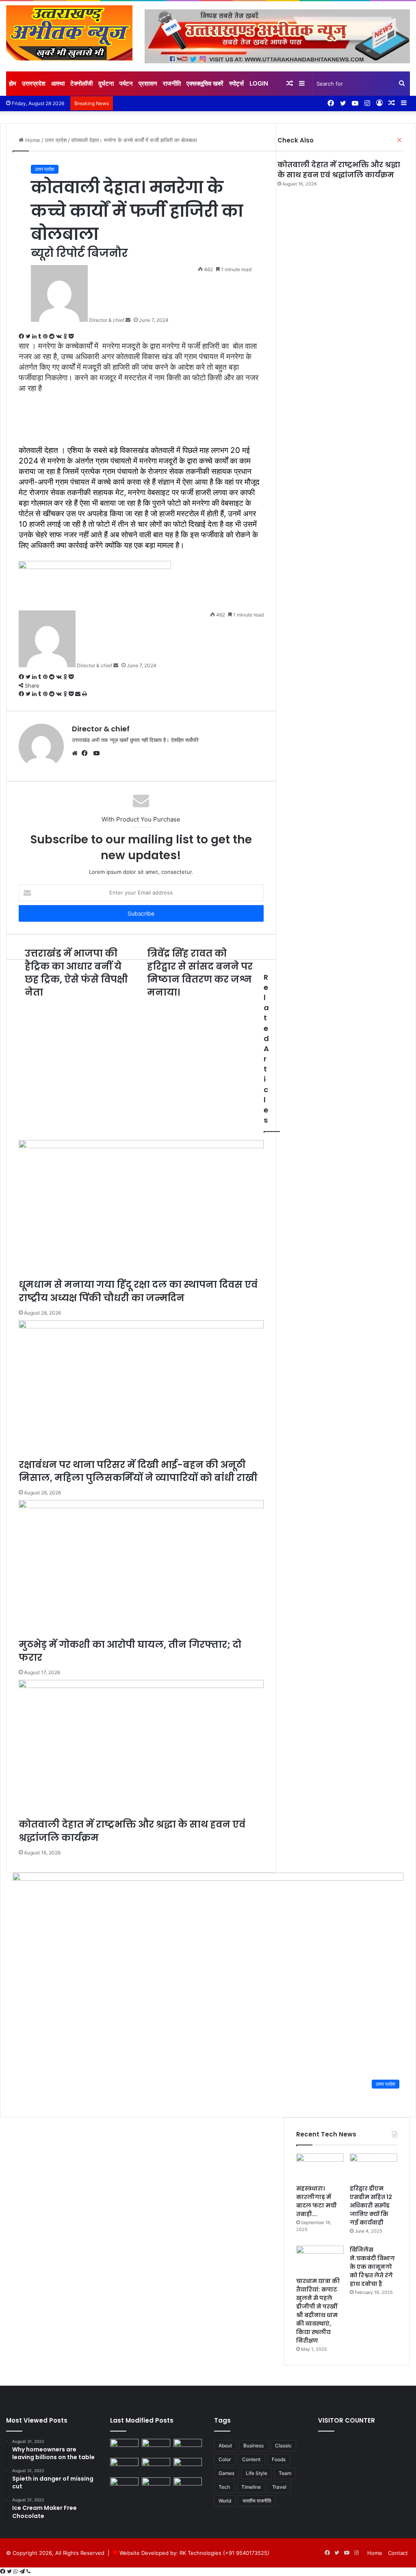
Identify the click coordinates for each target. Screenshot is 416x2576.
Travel (279, 2487)
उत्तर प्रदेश (45, 169)
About (225, 2446)
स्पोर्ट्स (236, 83)
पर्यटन (126, 83)
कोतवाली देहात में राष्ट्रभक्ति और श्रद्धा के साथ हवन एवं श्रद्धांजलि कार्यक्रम (339, 170)
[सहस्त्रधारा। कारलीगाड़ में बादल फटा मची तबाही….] (320, 2167)
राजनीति (172, 83)
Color (225, 2459)
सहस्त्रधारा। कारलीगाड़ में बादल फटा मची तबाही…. (316, 2201)
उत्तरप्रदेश (34, 83)
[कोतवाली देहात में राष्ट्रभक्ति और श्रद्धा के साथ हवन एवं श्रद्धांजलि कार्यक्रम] (124, 2466)
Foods (279, 2459)
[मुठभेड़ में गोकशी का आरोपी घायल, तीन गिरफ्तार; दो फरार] (188, 2447)
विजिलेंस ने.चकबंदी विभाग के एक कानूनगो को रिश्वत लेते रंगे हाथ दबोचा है (372, 2267)
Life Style (257, 2473)
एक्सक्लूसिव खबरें (205, 83)
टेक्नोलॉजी (81, 83)
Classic (283, 2446)
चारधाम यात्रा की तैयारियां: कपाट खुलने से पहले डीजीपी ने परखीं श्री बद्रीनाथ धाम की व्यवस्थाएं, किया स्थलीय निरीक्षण (318, 2311)
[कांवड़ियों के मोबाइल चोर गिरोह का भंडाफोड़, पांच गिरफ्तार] (156, 2485)
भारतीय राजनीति (257, 2501)
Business (253, 2446)
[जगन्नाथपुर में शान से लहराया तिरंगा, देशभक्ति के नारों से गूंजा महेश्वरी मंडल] (156, 2466)
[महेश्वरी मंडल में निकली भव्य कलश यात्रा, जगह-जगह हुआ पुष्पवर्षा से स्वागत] (188, 2466)
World (225, 2501)
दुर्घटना (106, 83)
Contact (398, 2553)
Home (375, 2553)
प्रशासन (148, 83)
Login (259, 83)
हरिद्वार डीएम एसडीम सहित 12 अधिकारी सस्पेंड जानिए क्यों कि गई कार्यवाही (371, 2205)
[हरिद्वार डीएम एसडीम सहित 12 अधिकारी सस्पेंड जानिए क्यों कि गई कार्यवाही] (374, 2167)
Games (226, 2473)
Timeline (251, 2487)
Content (251, 2459)
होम (13, 83)
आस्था (58, 83)
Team (285, 2473)
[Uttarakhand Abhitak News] (69, 33)
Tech (224, 2487)
